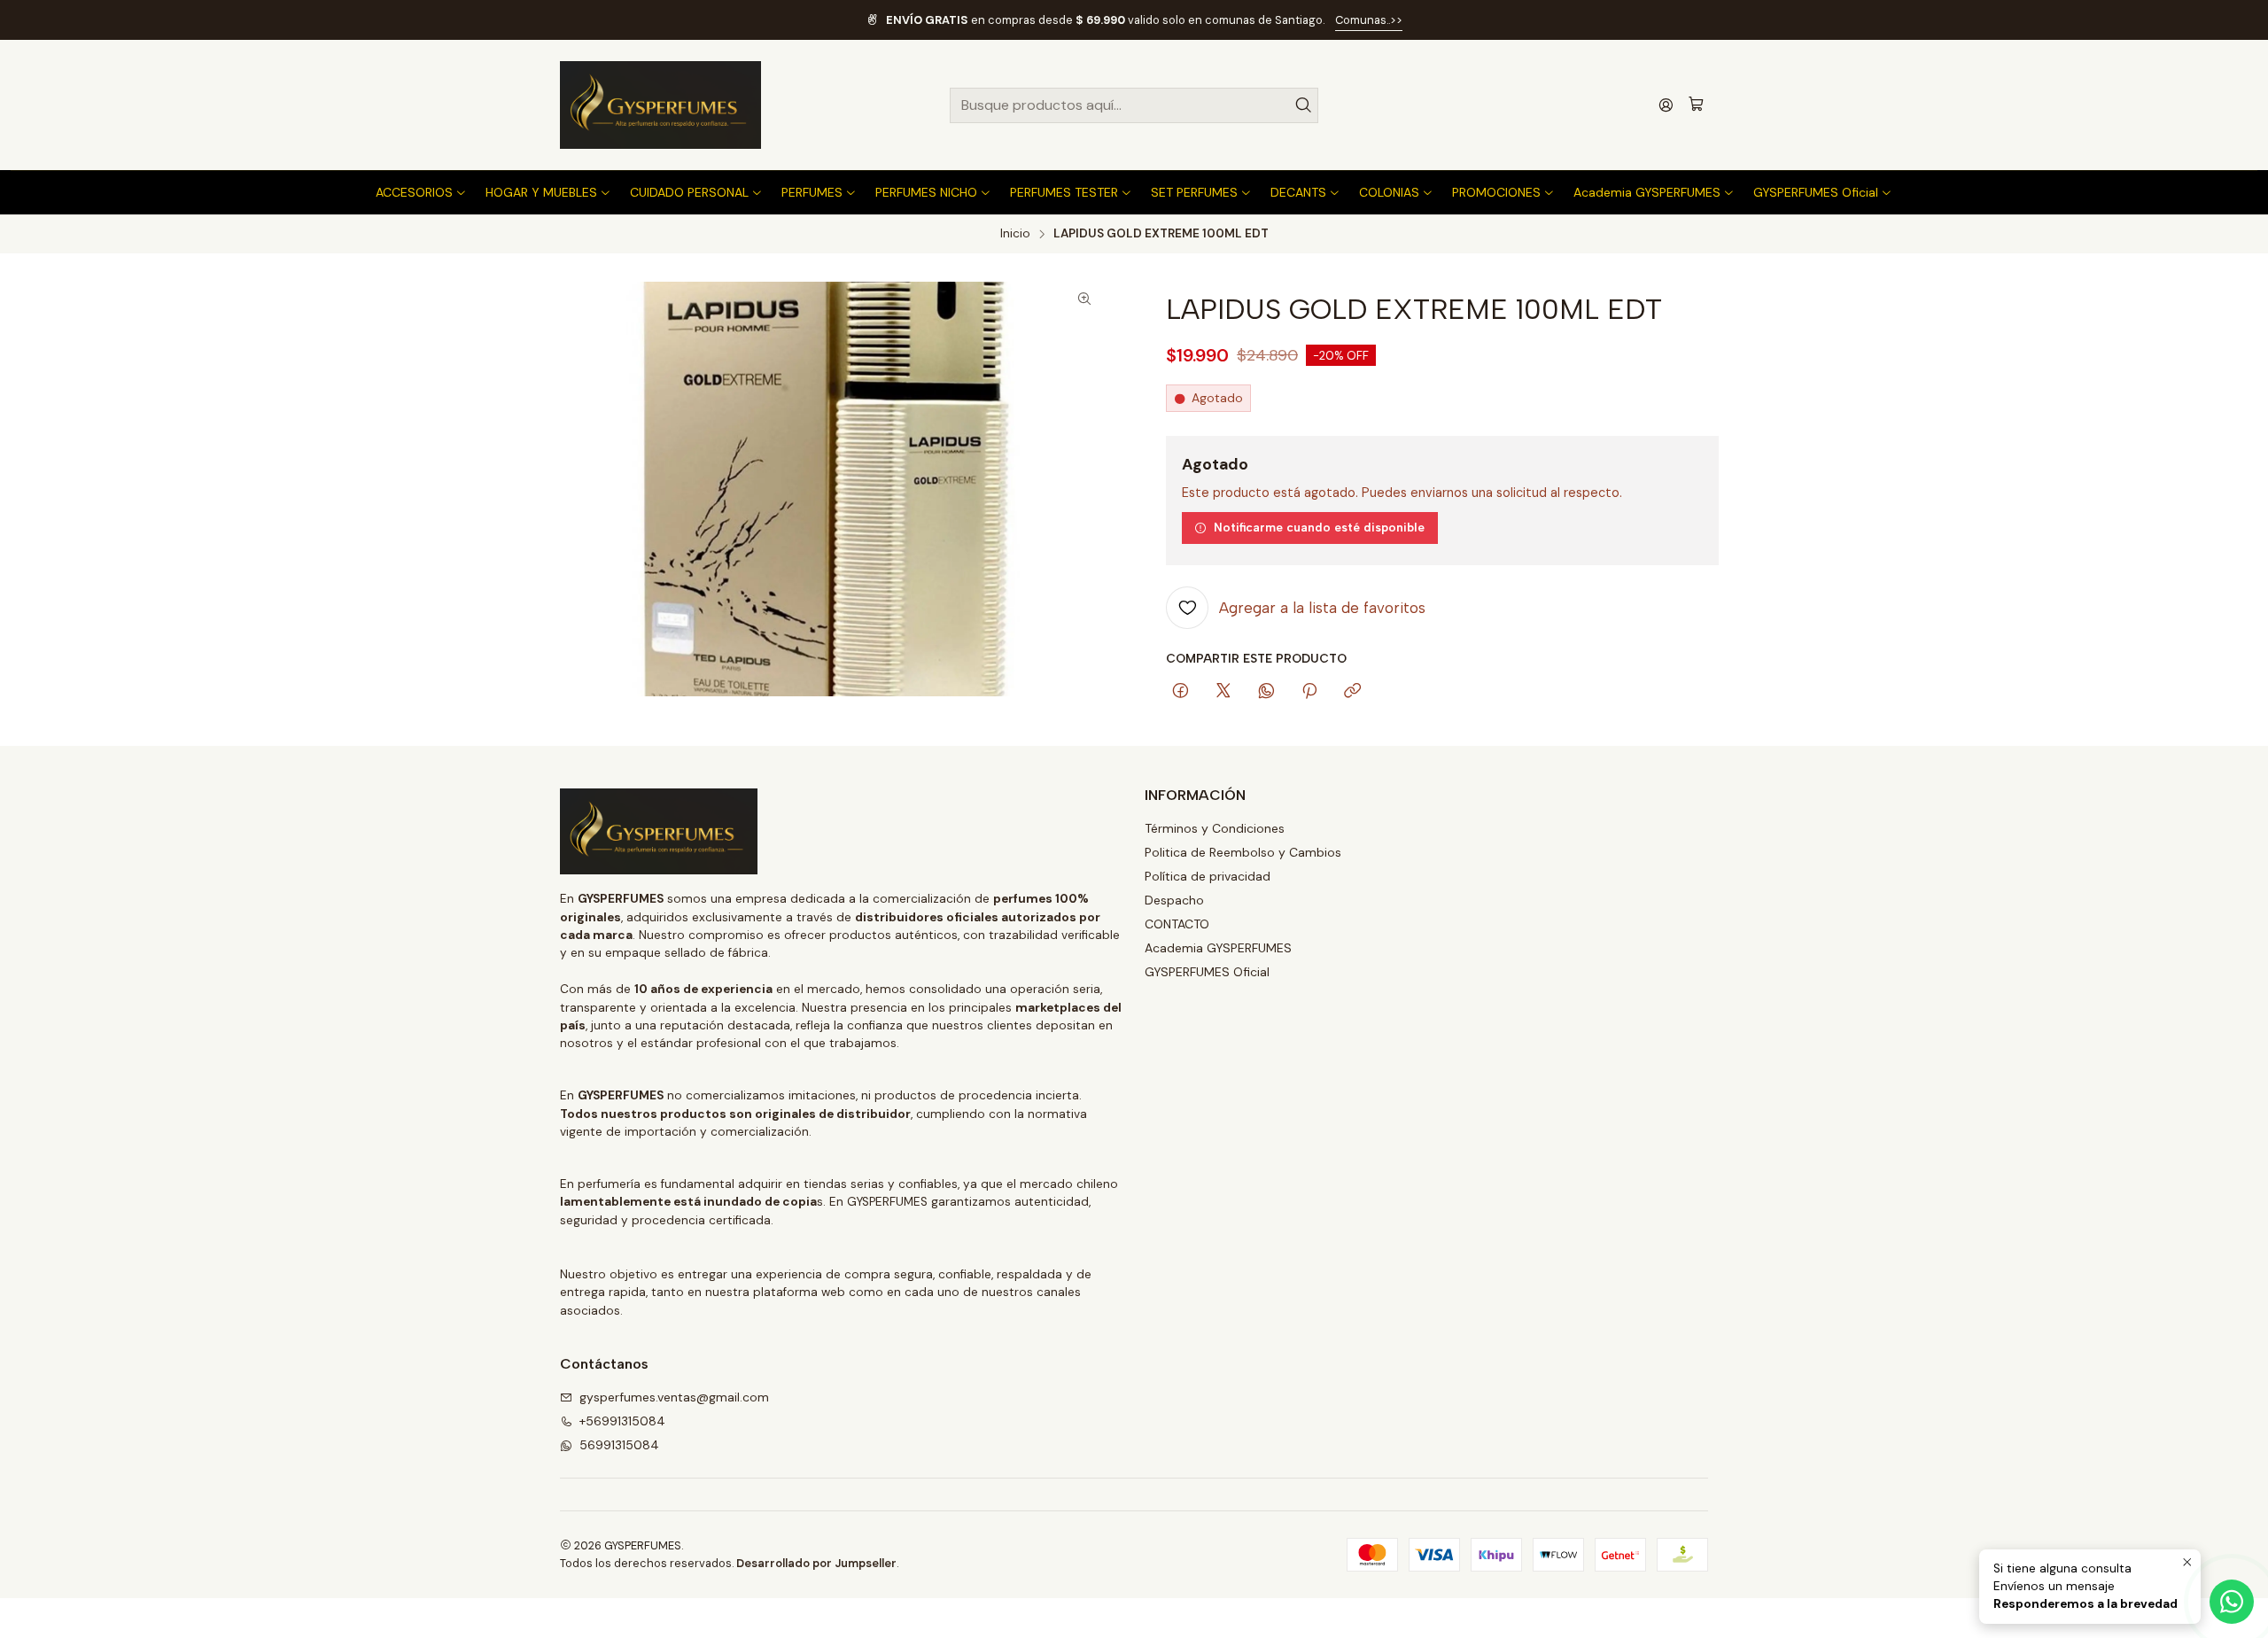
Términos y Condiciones (1215, 828)
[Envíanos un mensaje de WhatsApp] (2232, 1602)
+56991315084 (622, 1421)
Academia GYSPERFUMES (1218, 948)
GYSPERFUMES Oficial (1207, 972)
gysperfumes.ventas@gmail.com (674, 1397)
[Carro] (1696, 105)
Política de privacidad (1208, 876)
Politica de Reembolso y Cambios (1243, 852)
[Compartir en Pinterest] (1309, 692)
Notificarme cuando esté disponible (1319, 527)
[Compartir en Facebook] (1181, 692)
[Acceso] (1666, 105)
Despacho (1174, 900)
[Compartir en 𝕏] (1223, 692)
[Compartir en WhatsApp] (1266, 692)
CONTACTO (1177, 924)
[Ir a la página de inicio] (660, 105)
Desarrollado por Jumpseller (816, 1563)
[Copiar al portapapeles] (1352, 692)
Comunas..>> (1369, 20)
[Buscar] (1303, 105)
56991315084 (619, 1445)
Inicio (1015, 234)
